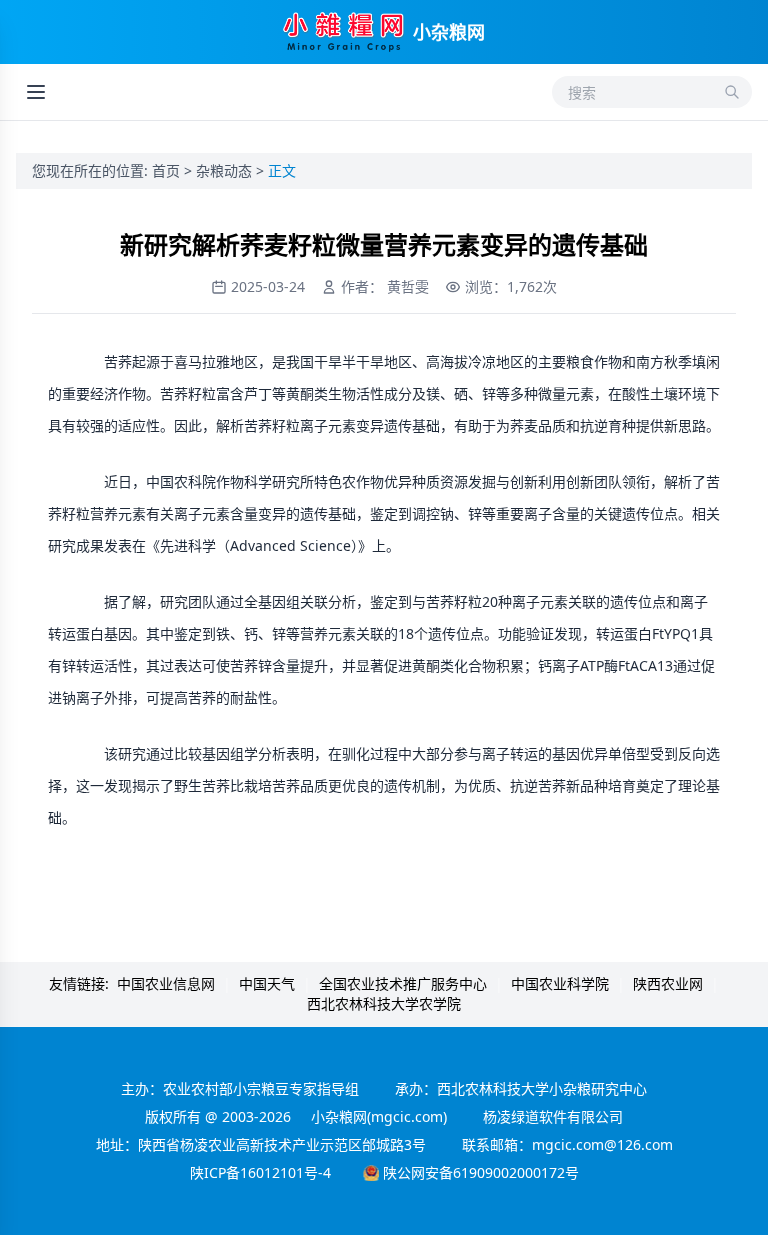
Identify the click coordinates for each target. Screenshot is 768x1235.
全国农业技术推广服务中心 (403, 983)
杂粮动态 (226, 170)
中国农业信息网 (166, 983)
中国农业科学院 (560, 983)
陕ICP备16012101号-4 (260, 1172)
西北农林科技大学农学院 (384, 1003)
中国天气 (267, 983)
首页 (168, 170)
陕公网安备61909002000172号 (481, 1172)
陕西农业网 (668, 983)
